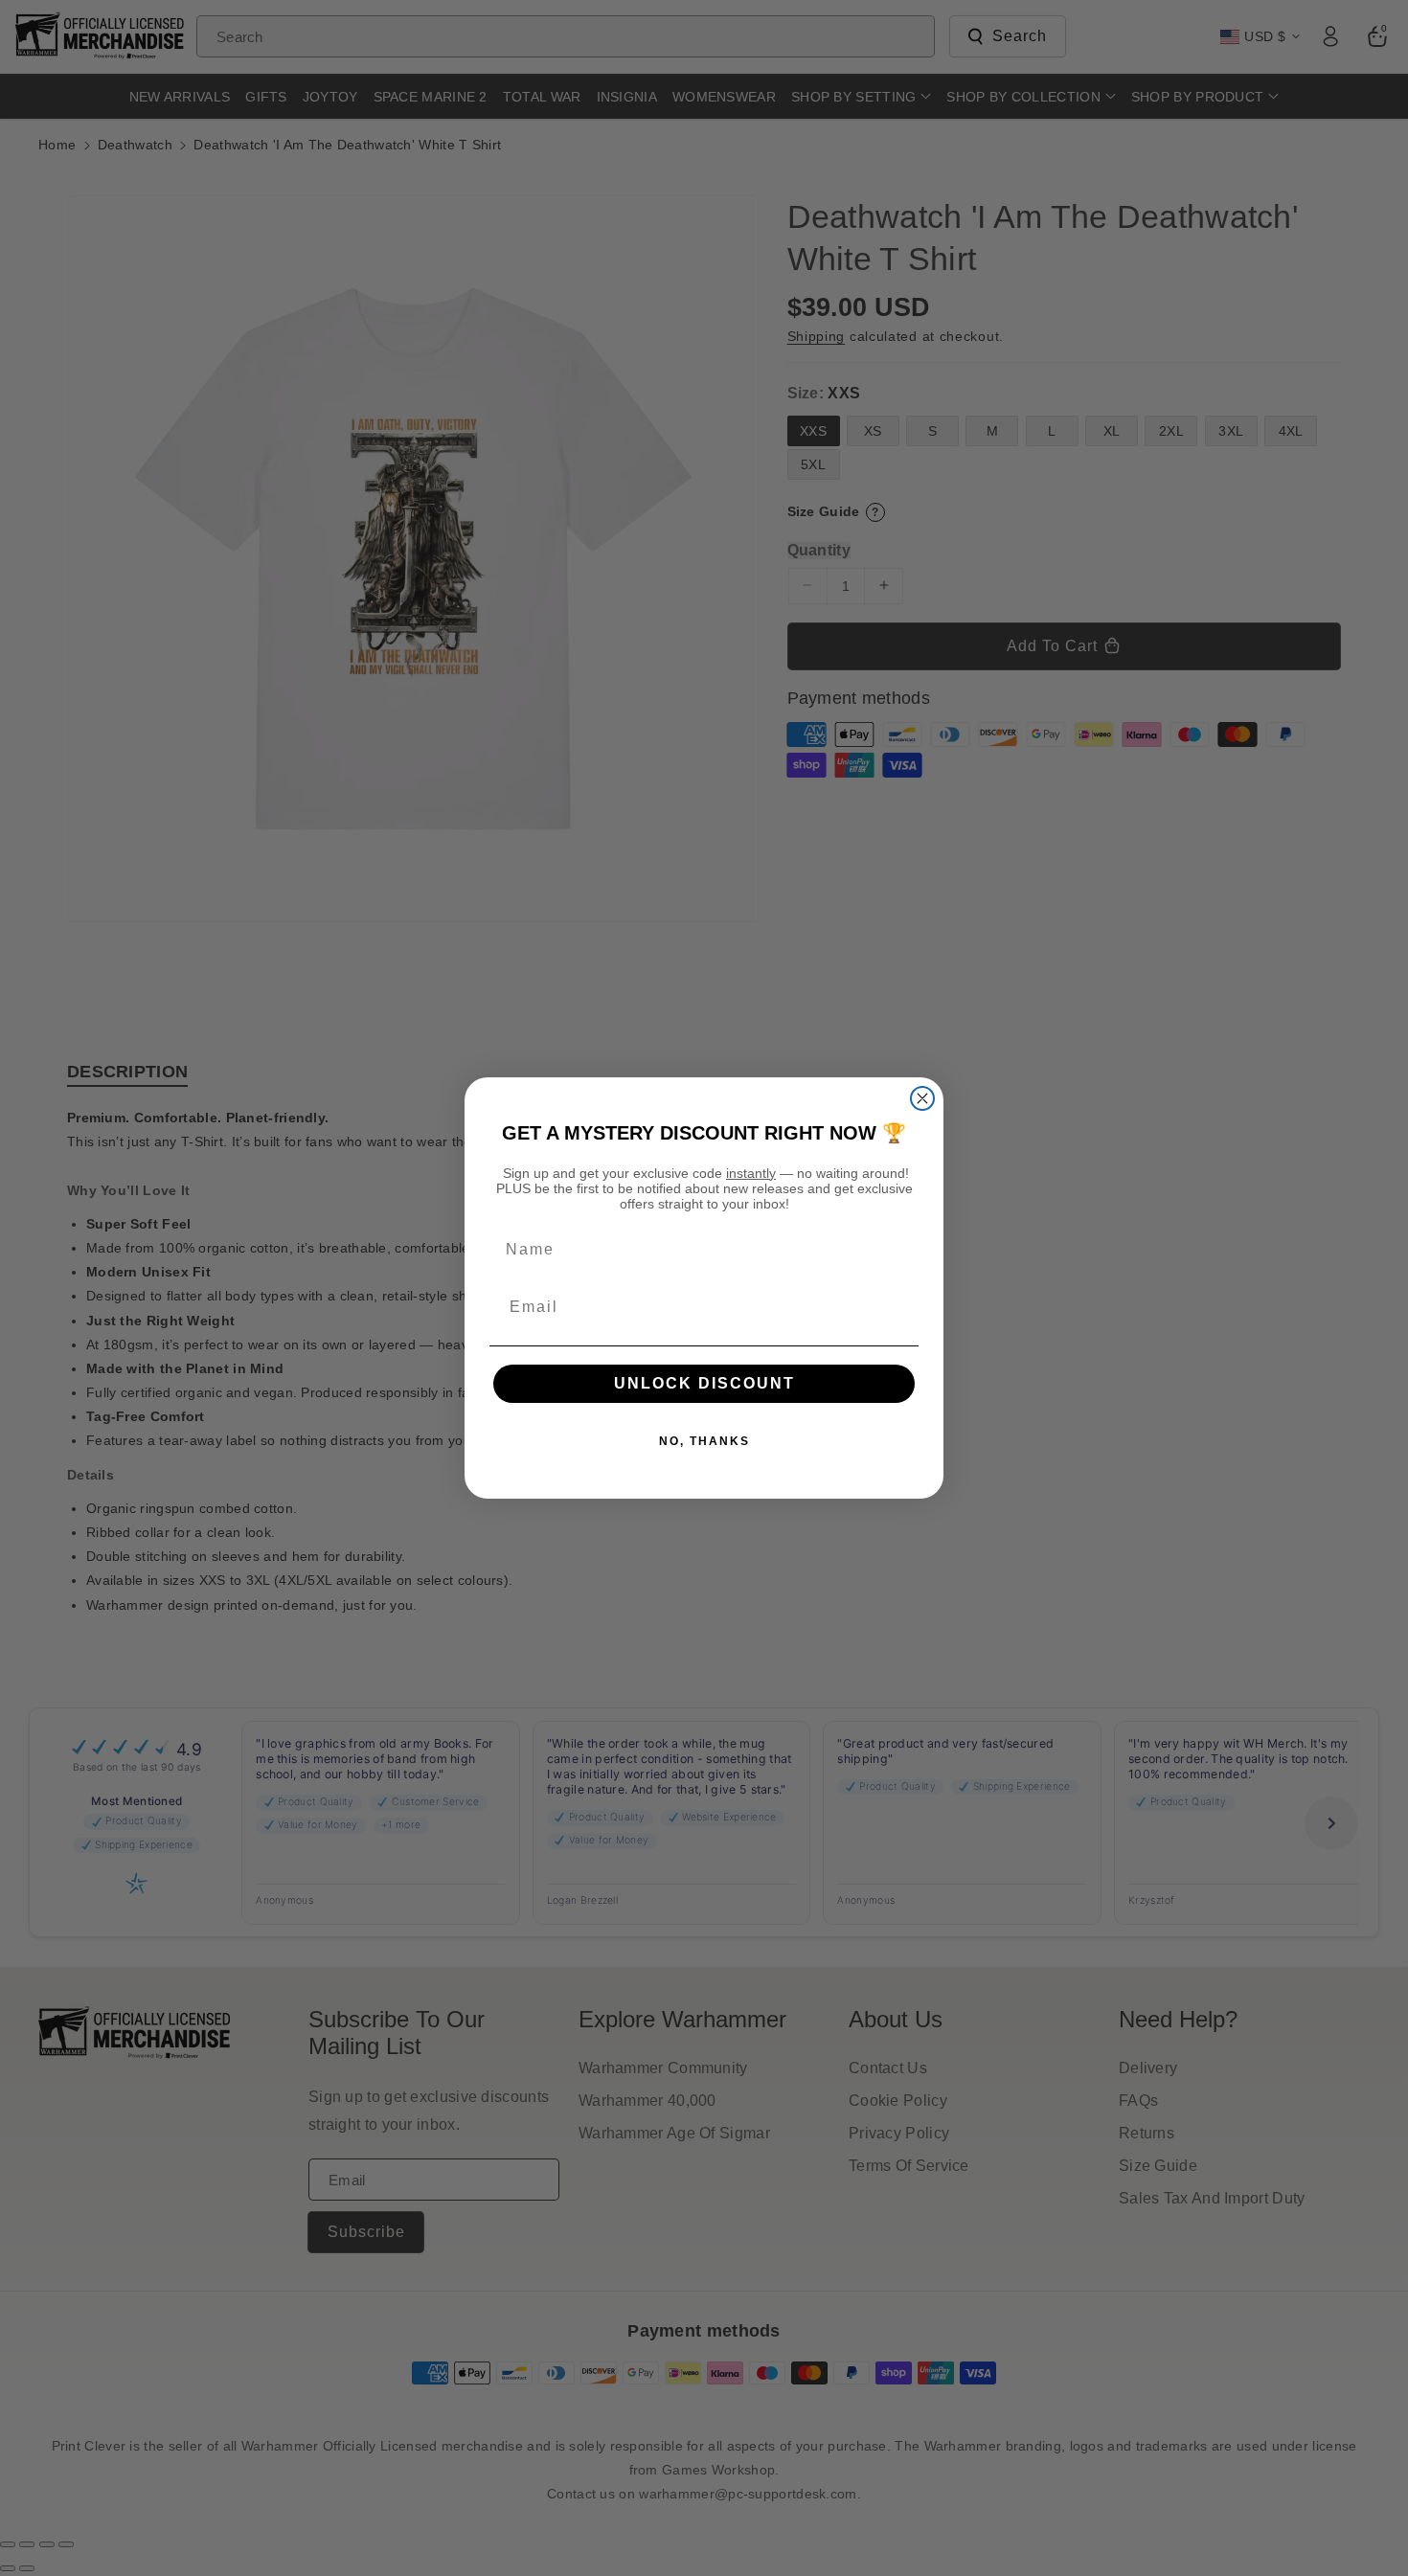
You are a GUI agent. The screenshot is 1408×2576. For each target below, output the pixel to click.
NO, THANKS (704, 1441)
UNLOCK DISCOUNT (704, 1383)
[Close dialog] (922, 1098)
